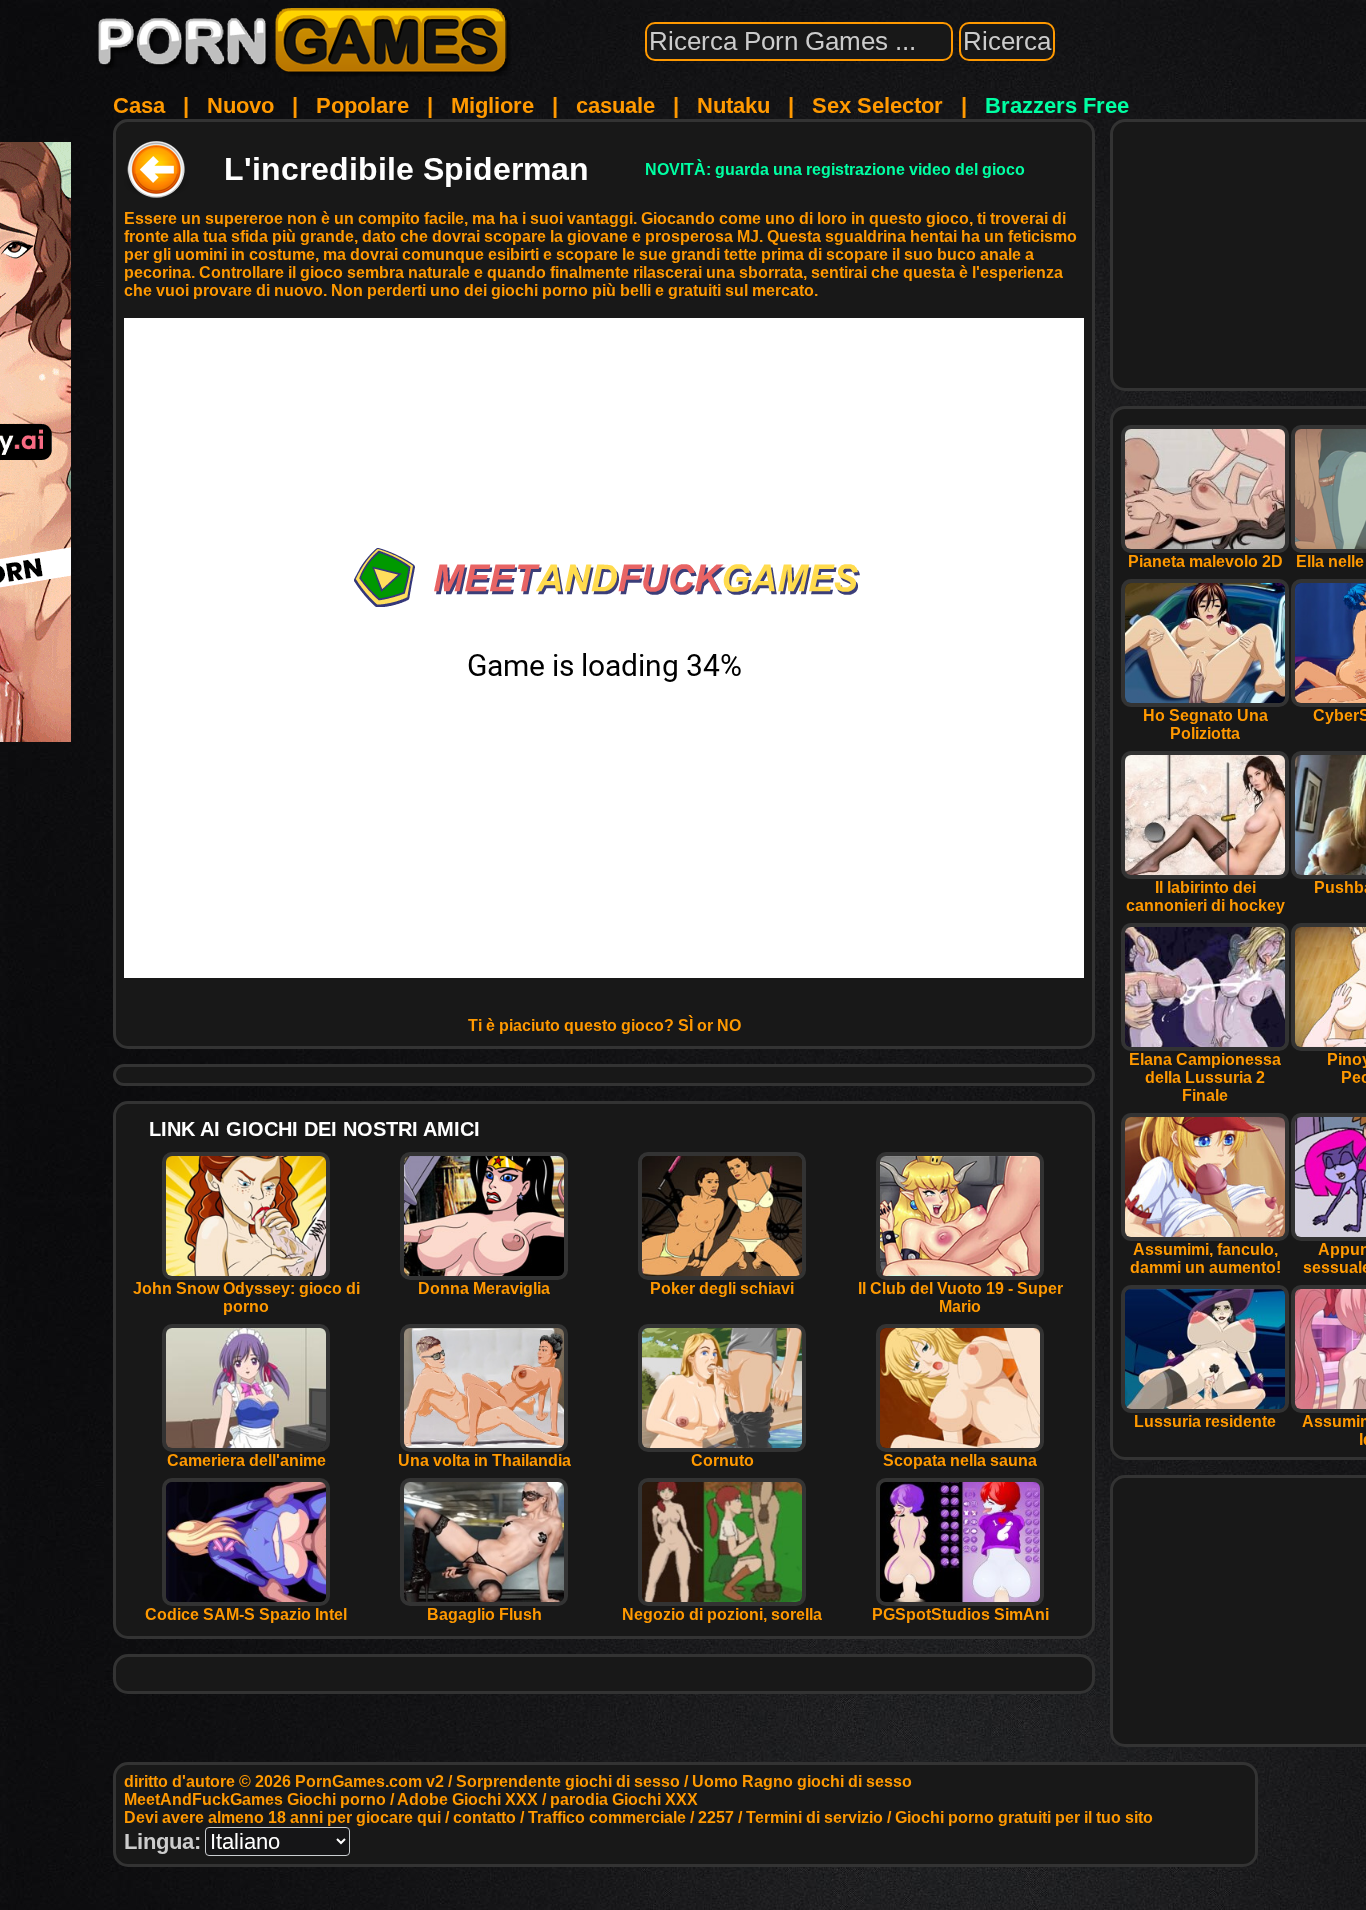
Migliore (492, 105)
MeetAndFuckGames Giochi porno (255, 1799)
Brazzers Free (1057, 105)
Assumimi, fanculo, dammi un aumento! (1205, 1258)
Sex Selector (877, 105)
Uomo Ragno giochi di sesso (802, 1781)
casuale (615, 105)
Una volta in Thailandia (484, 1460)
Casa (139, 105)
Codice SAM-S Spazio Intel (246, 1614)
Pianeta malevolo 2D (1205, 561)
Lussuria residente (1205, 1421)
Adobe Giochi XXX (467, 1799)
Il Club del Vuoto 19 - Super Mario (960, 1297)
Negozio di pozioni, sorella (722, 1614)
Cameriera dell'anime (246, 1460)
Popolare (362, 105)
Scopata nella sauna (960, 1460)
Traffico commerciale (607, 1817)
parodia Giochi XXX (624, 1799)
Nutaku (733, 105)
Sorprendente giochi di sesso (568, 1781)
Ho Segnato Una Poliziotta (1205, 724)
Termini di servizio (814, 1817)
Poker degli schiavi (722, 1288)
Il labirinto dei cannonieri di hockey (1205, 896)
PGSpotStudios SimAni (960, 1614)
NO (729, 1025)
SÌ (685, 1025)
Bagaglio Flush (484, 1614)
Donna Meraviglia (484, 1288)
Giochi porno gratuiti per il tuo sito (1024, 1817)
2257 (716, 1817)
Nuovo (240, 105)
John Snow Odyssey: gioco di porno (246, 1297)
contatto (484, 1817)
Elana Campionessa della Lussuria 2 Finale (1205, 1077)
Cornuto (722, 1460)
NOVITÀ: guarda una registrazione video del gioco (835, 169)
